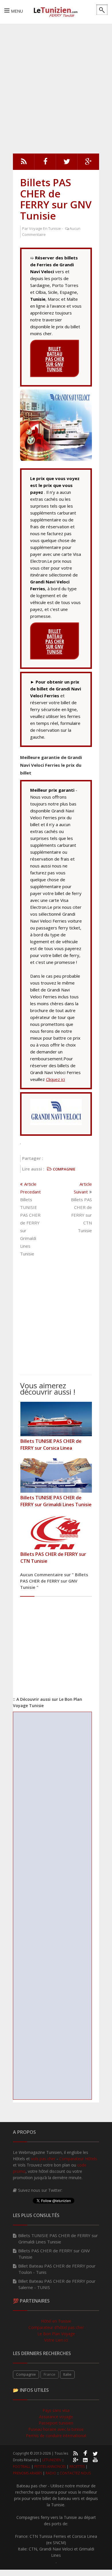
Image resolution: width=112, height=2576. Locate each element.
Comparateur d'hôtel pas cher (56, 2327)
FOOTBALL (22, 2467)
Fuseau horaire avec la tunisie (56, 2429)
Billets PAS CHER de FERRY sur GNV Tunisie (56, 199)
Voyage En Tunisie (45, 228)
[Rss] (24, 163)
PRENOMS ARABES (27, 2473)
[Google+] (75, 2459)
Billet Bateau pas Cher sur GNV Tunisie (55, 359)
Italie (67, 2374)
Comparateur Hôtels (78, 2159)
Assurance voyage (56, 2417)
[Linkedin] (85, 2459)
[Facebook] (45, 163)
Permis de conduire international (56, 2436)
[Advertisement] (56, 88)
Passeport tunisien (56, 2423)
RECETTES (77, 2467)
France (50, 2374)
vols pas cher (43, 2159)
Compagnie (26, 2374)
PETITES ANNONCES (50, 2467)
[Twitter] (67, 163)
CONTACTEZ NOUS (75, 2473)
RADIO (51, 2473)
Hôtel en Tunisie (56, 2321)
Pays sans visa (56, 2410)
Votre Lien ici (56, 2340)
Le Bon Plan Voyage (56, 2334)
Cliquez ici (55, 1079)
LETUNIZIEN (52, 2460)
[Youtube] (95, 2459)
